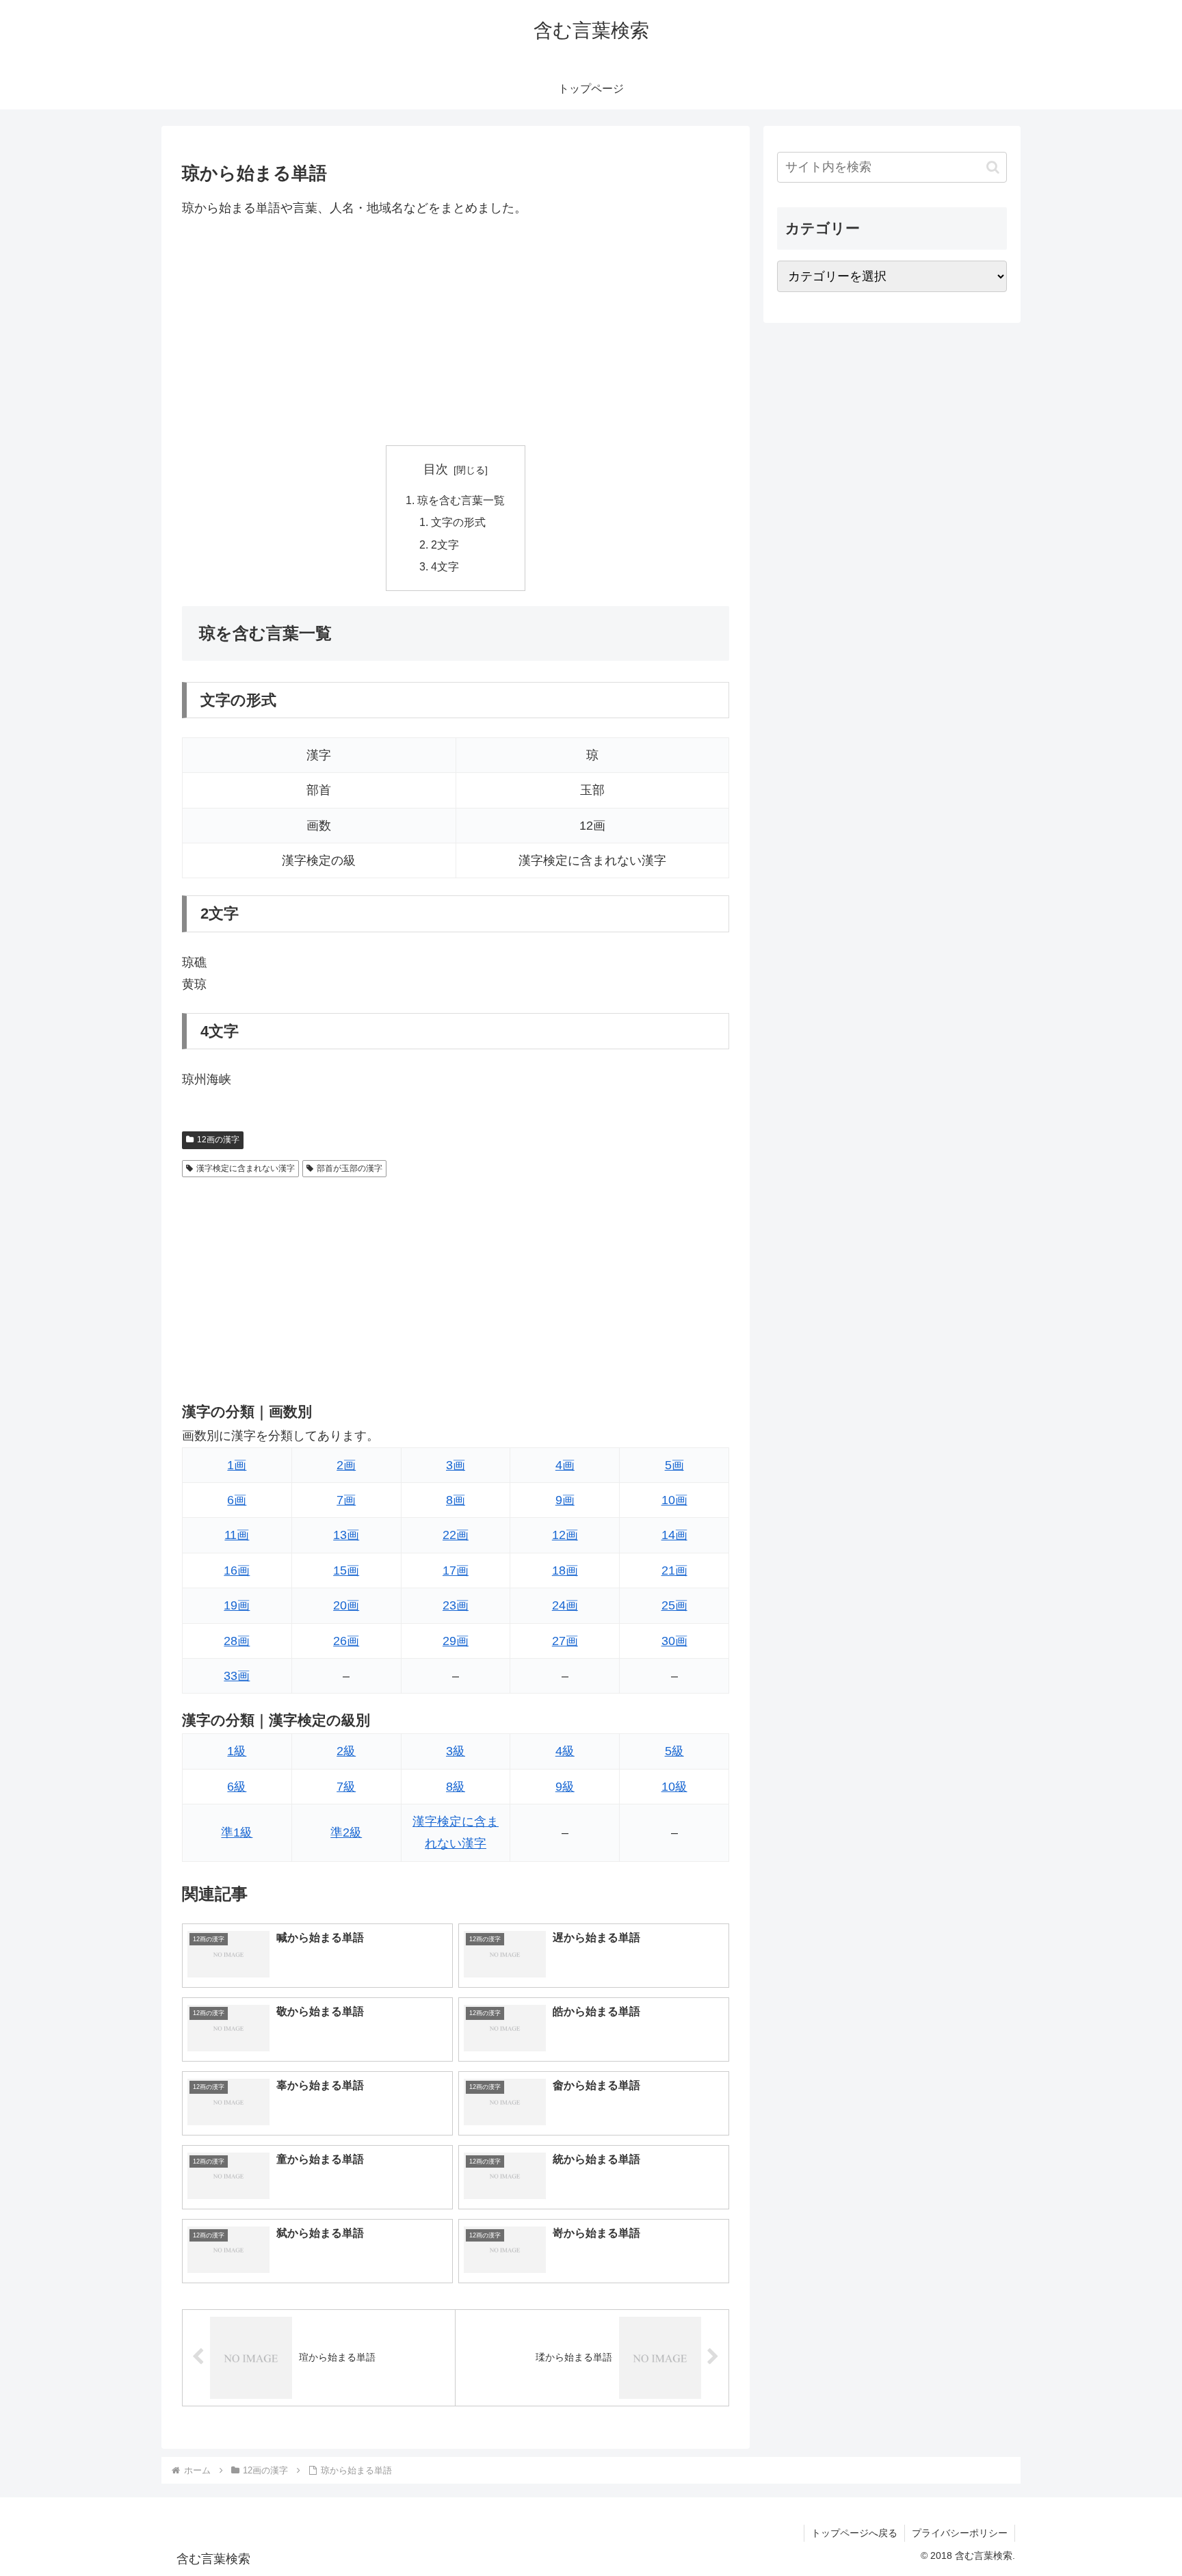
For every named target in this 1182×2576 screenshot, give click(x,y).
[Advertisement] (456, 332)
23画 (456, 1605)
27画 (565, 1641)
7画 (346, 1500)
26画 (346, 1641)
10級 (674, 1787)
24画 (565, 1605)
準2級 (346, 1832)
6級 (237, 1787)
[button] (993, 167)
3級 (456, 1751)
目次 (436, 469)
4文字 (445, 566)
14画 (674, 1535)
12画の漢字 (218, 1140)
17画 (456, 1570)
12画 (565, 1535)
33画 (237, 1676)
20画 (346, 1605)
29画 (456, 1641)
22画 (456, 1535)
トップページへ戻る (854, 2533)
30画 (674, 1641)
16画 (237, 1570)
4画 (565, 1465)
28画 (237, 1641)
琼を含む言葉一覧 (461, 500)
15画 (346, 1570)
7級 (346, 1787)
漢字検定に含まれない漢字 (246, 1168)
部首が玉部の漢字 (350, 1168)
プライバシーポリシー (960, 2533)
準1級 (237, 1832)
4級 (565, 1751)
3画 (456, 1465)
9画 (565, 1500)
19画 (237, 1605)
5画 (674, 1465)
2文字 (445, 544)
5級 (674, 1751)
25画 (674, 1605)
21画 (674, 1570)
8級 (456, 1787)
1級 (237, 1751)
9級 (565, 1787)
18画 (565, 1570)
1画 (237, 1465)
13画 (346, 1535)
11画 (237, 1535)
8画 (456, 1500)
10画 (674, 1500)
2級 (346, 1751)
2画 (346, 1465)
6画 (237, 1500)
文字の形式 (458, 522)
